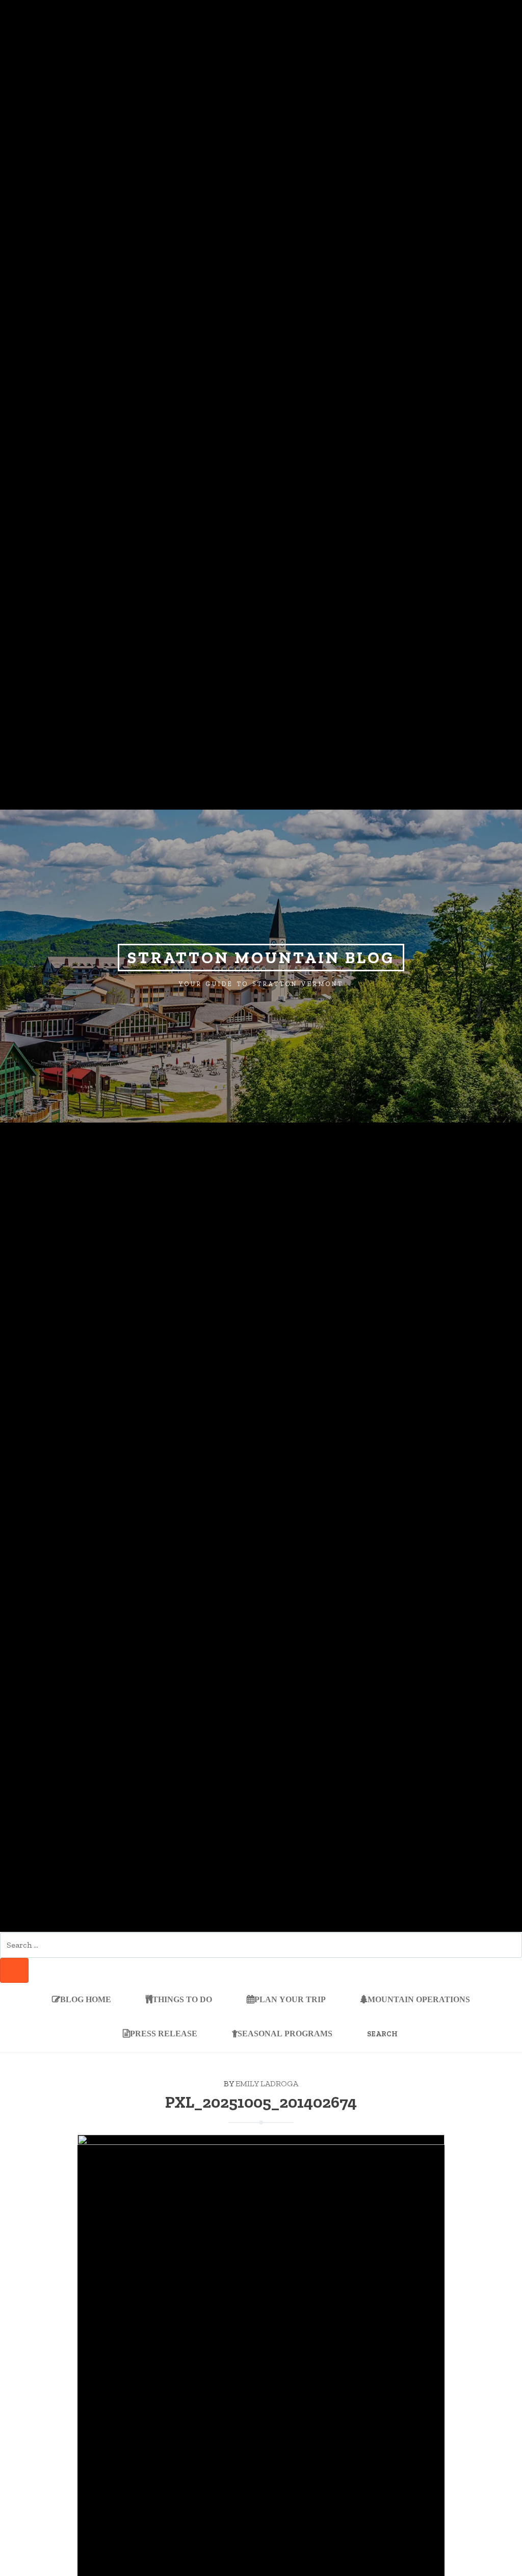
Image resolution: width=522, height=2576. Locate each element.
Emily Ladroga (267, 2083)
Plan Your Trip (290, 2000)
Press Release (164, 2033)
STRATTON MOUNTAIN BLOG (261, 958)
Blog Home (86, 2000)
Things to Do (182, 2000)
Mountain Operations (419, 2000)
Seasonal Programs (285, 2033)
